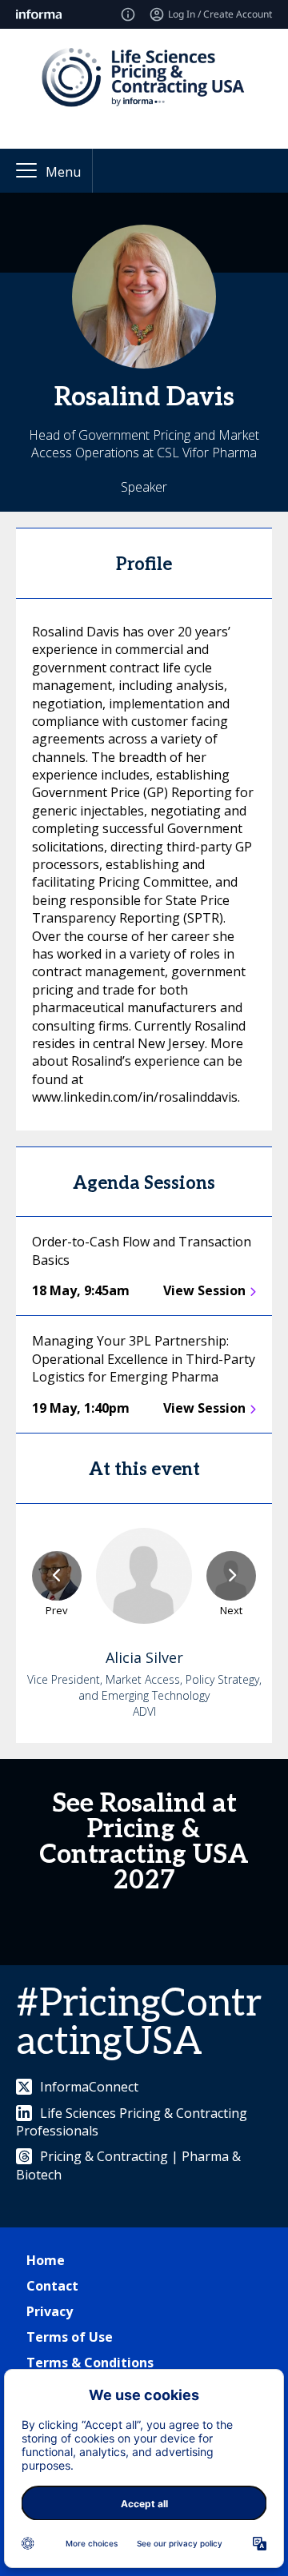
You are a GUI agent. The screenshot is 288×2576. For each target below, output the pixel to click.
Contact (52, 2286)
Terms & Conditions (90, 2363)
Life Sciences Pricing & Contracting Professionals (132, 2122)
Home (46, 2260)
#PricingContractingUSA (139, 2023)
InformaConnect (89, 2087)
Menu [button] (63, 172)
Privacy (50, 2311)
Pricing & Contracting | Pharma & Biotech (128, 2165)
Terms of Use (70, 2337)
